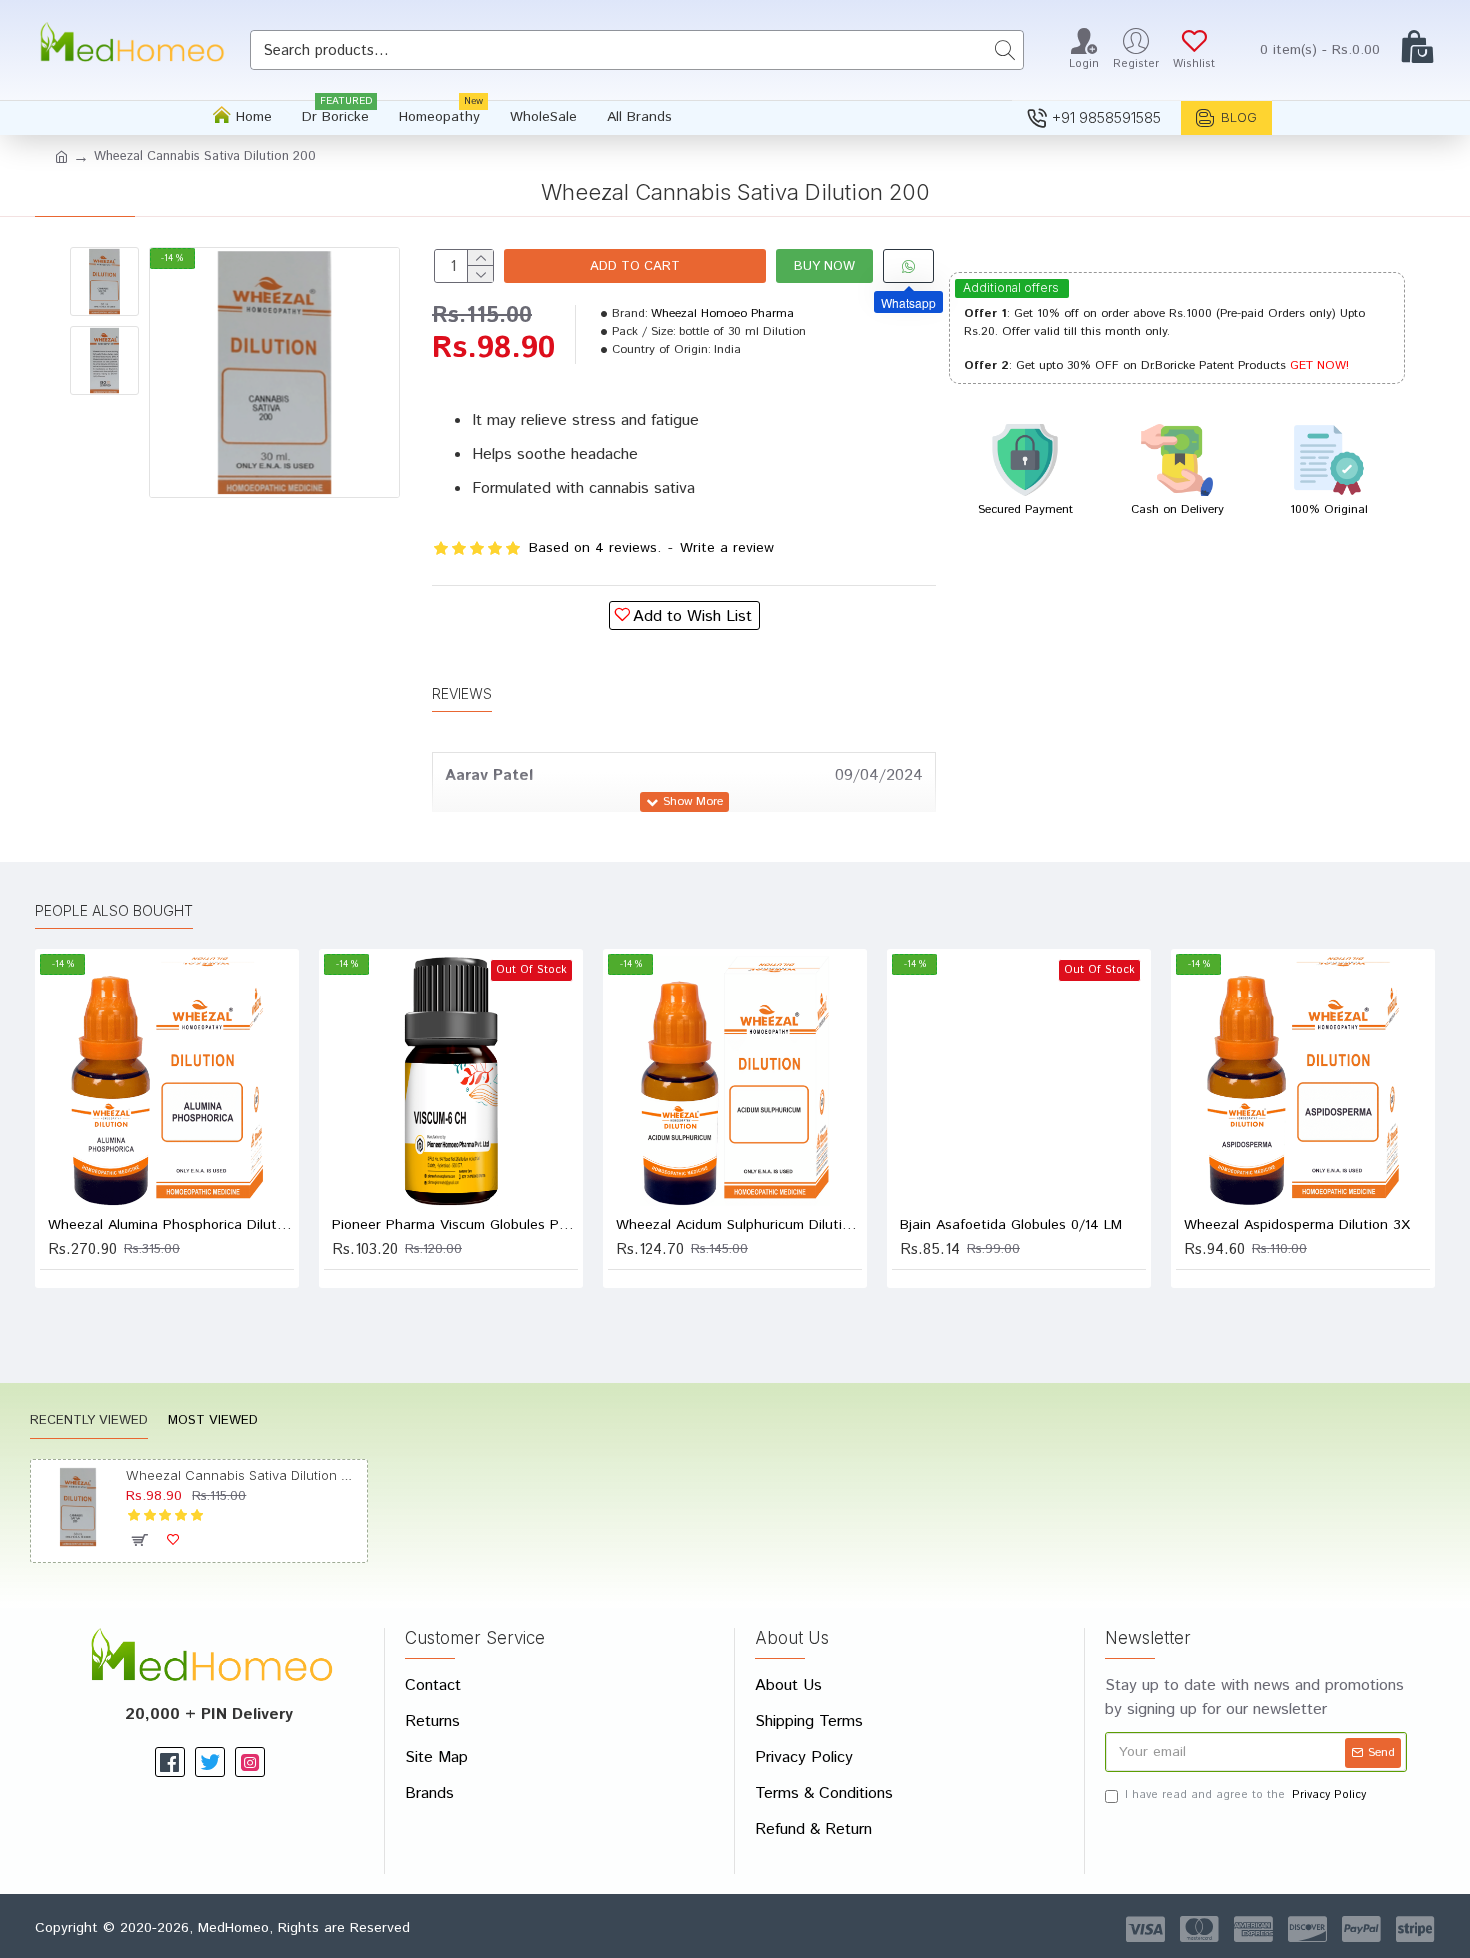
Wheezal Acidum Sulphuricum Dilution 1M (739, 1225)
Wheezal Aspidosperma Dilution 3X (1297, 1225)
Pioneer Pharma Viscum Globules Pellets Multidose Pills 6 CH (455, 1225)
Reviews (462, 693)
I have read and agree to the (1245, 1795)
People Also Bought (114, 910)
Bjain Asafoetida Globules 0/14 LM (1011, 1225)
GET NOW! (1319, 365)
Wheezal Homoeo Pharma (722, 313)
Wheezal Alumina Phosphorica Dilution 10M (171, 1225)
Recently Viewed (89, 1421)
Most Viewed (213, 1421)
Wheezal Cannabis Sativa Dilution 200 (242, 1475)
